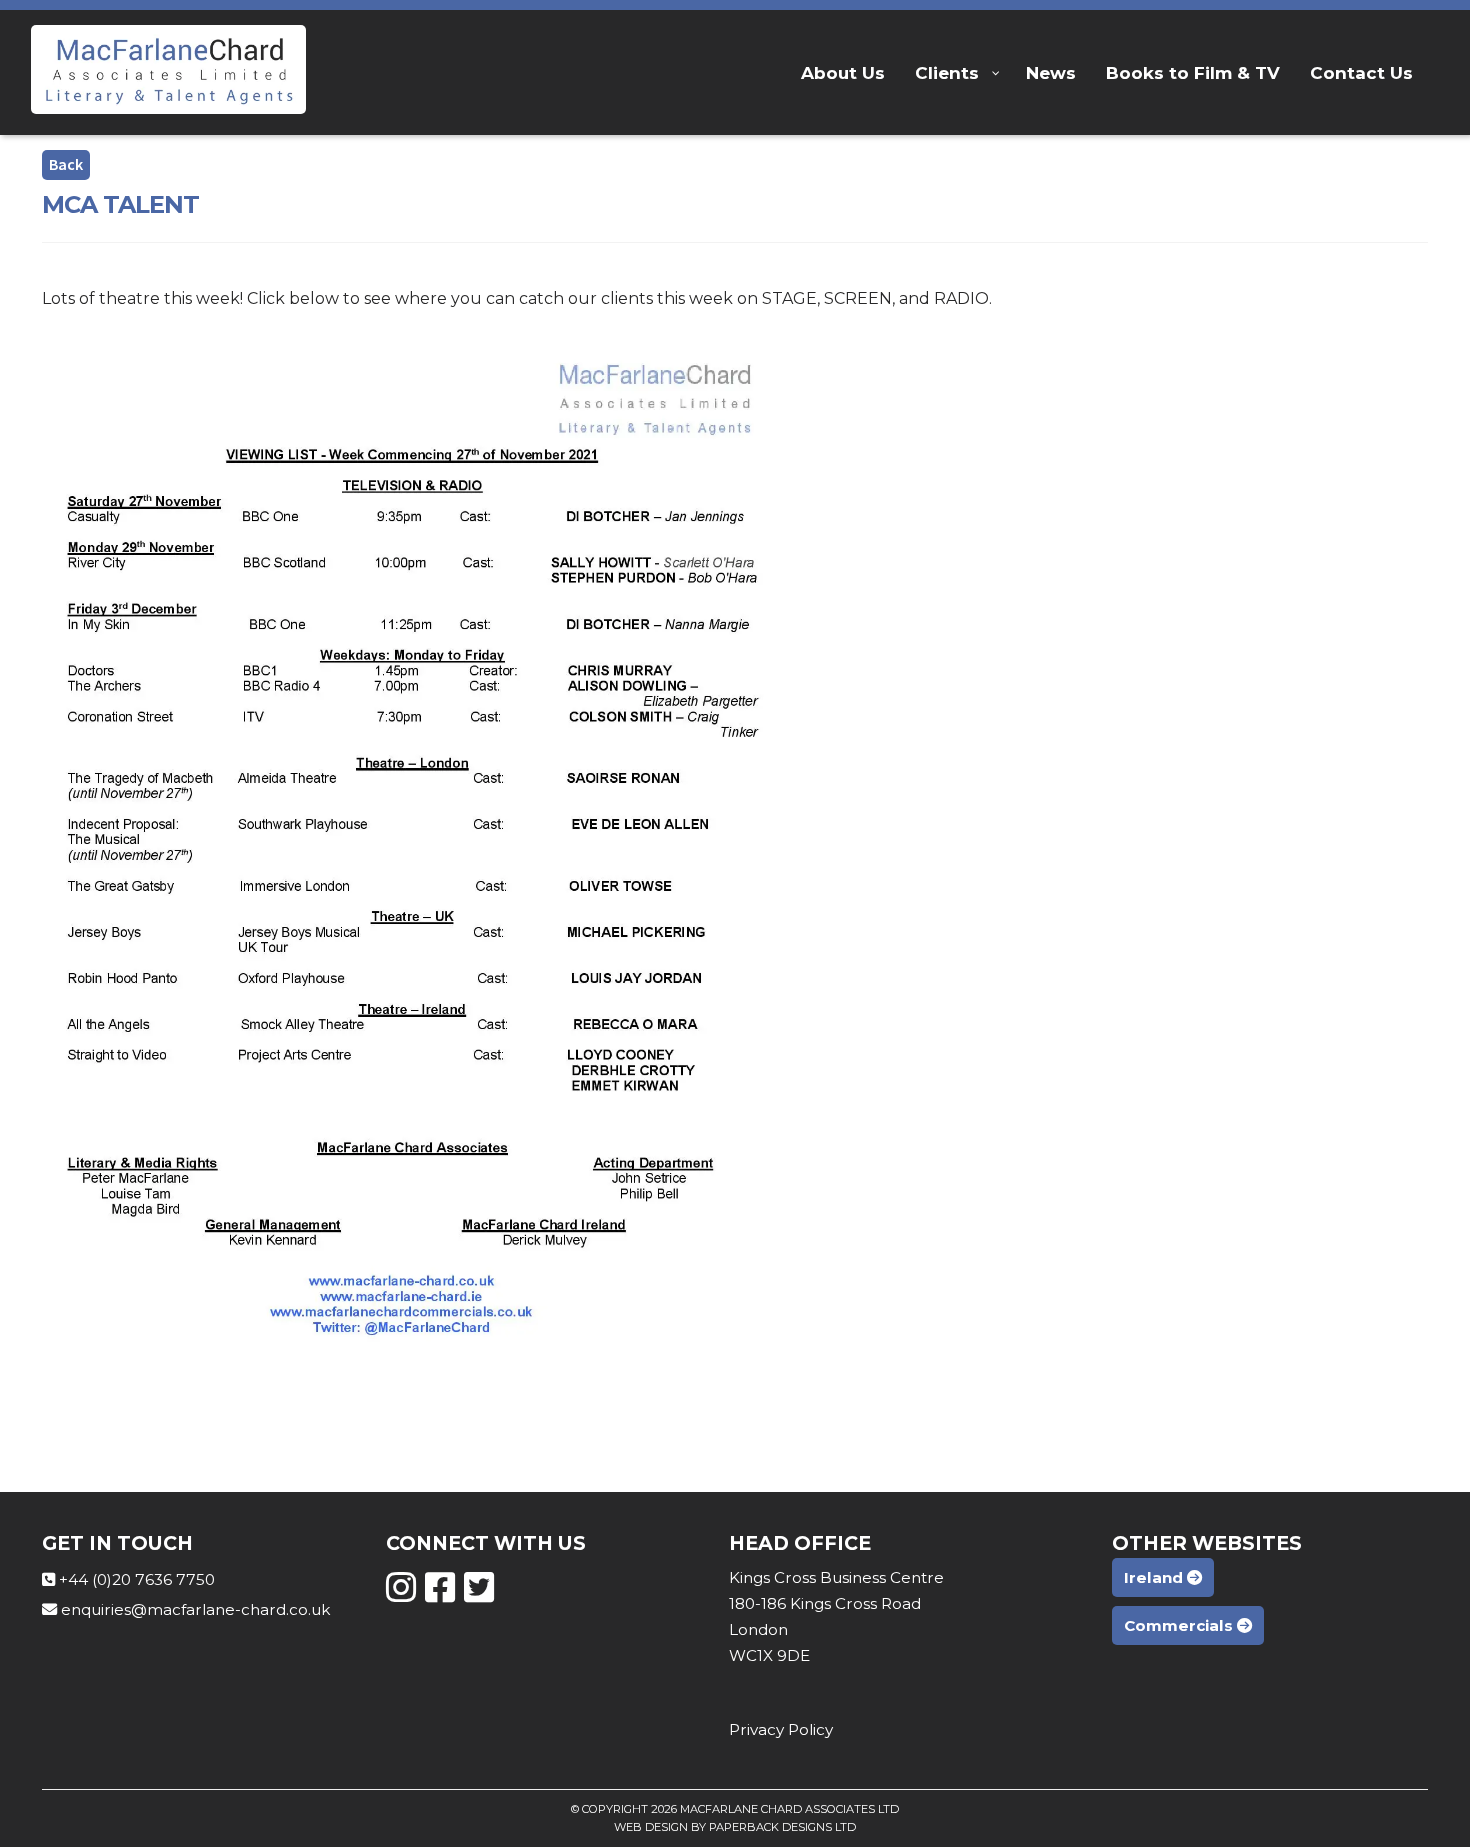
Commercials (1180, 1625)
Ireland (1155, 1577)
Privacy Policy (781, 1729)
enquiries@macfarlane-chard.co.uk (195, 1609)
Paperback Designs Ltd (782, 1827)
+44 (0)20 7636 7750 (137, 1579)
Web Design (651, 1827)
